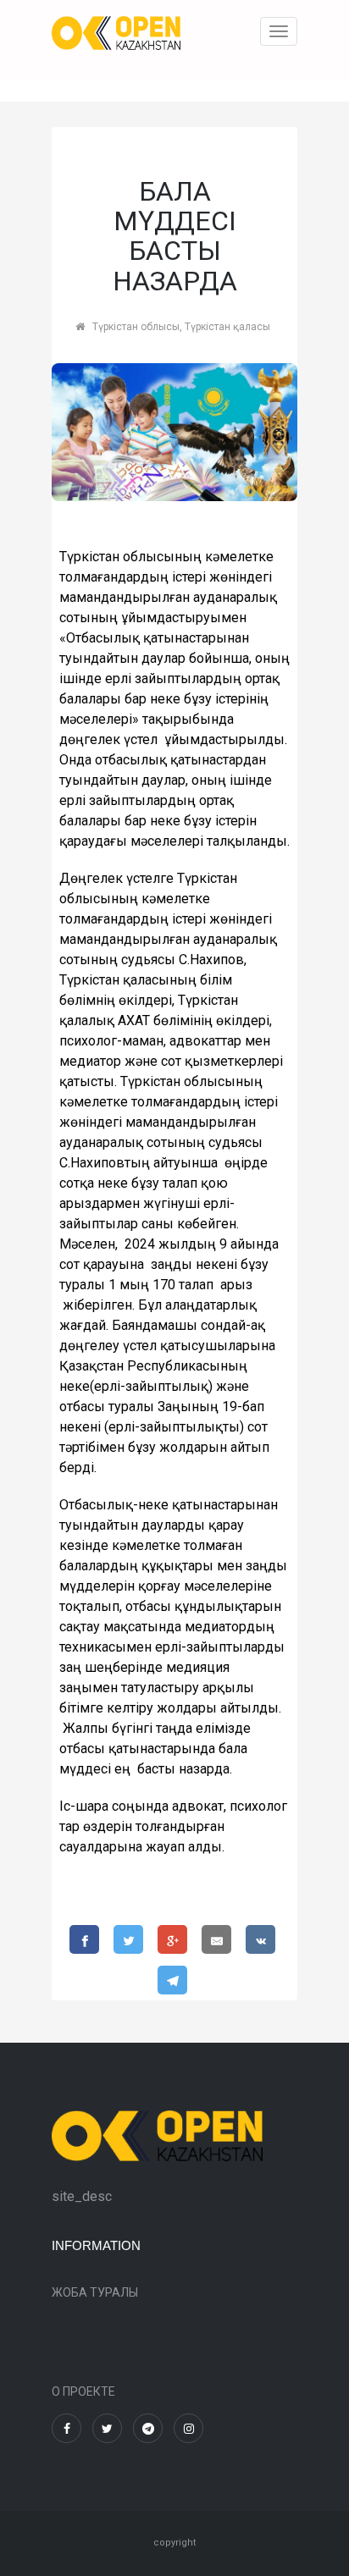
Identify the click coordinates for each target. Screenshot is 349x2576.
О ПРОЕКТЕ (83, 2391)
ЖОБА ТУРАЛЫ (95, 2292)
